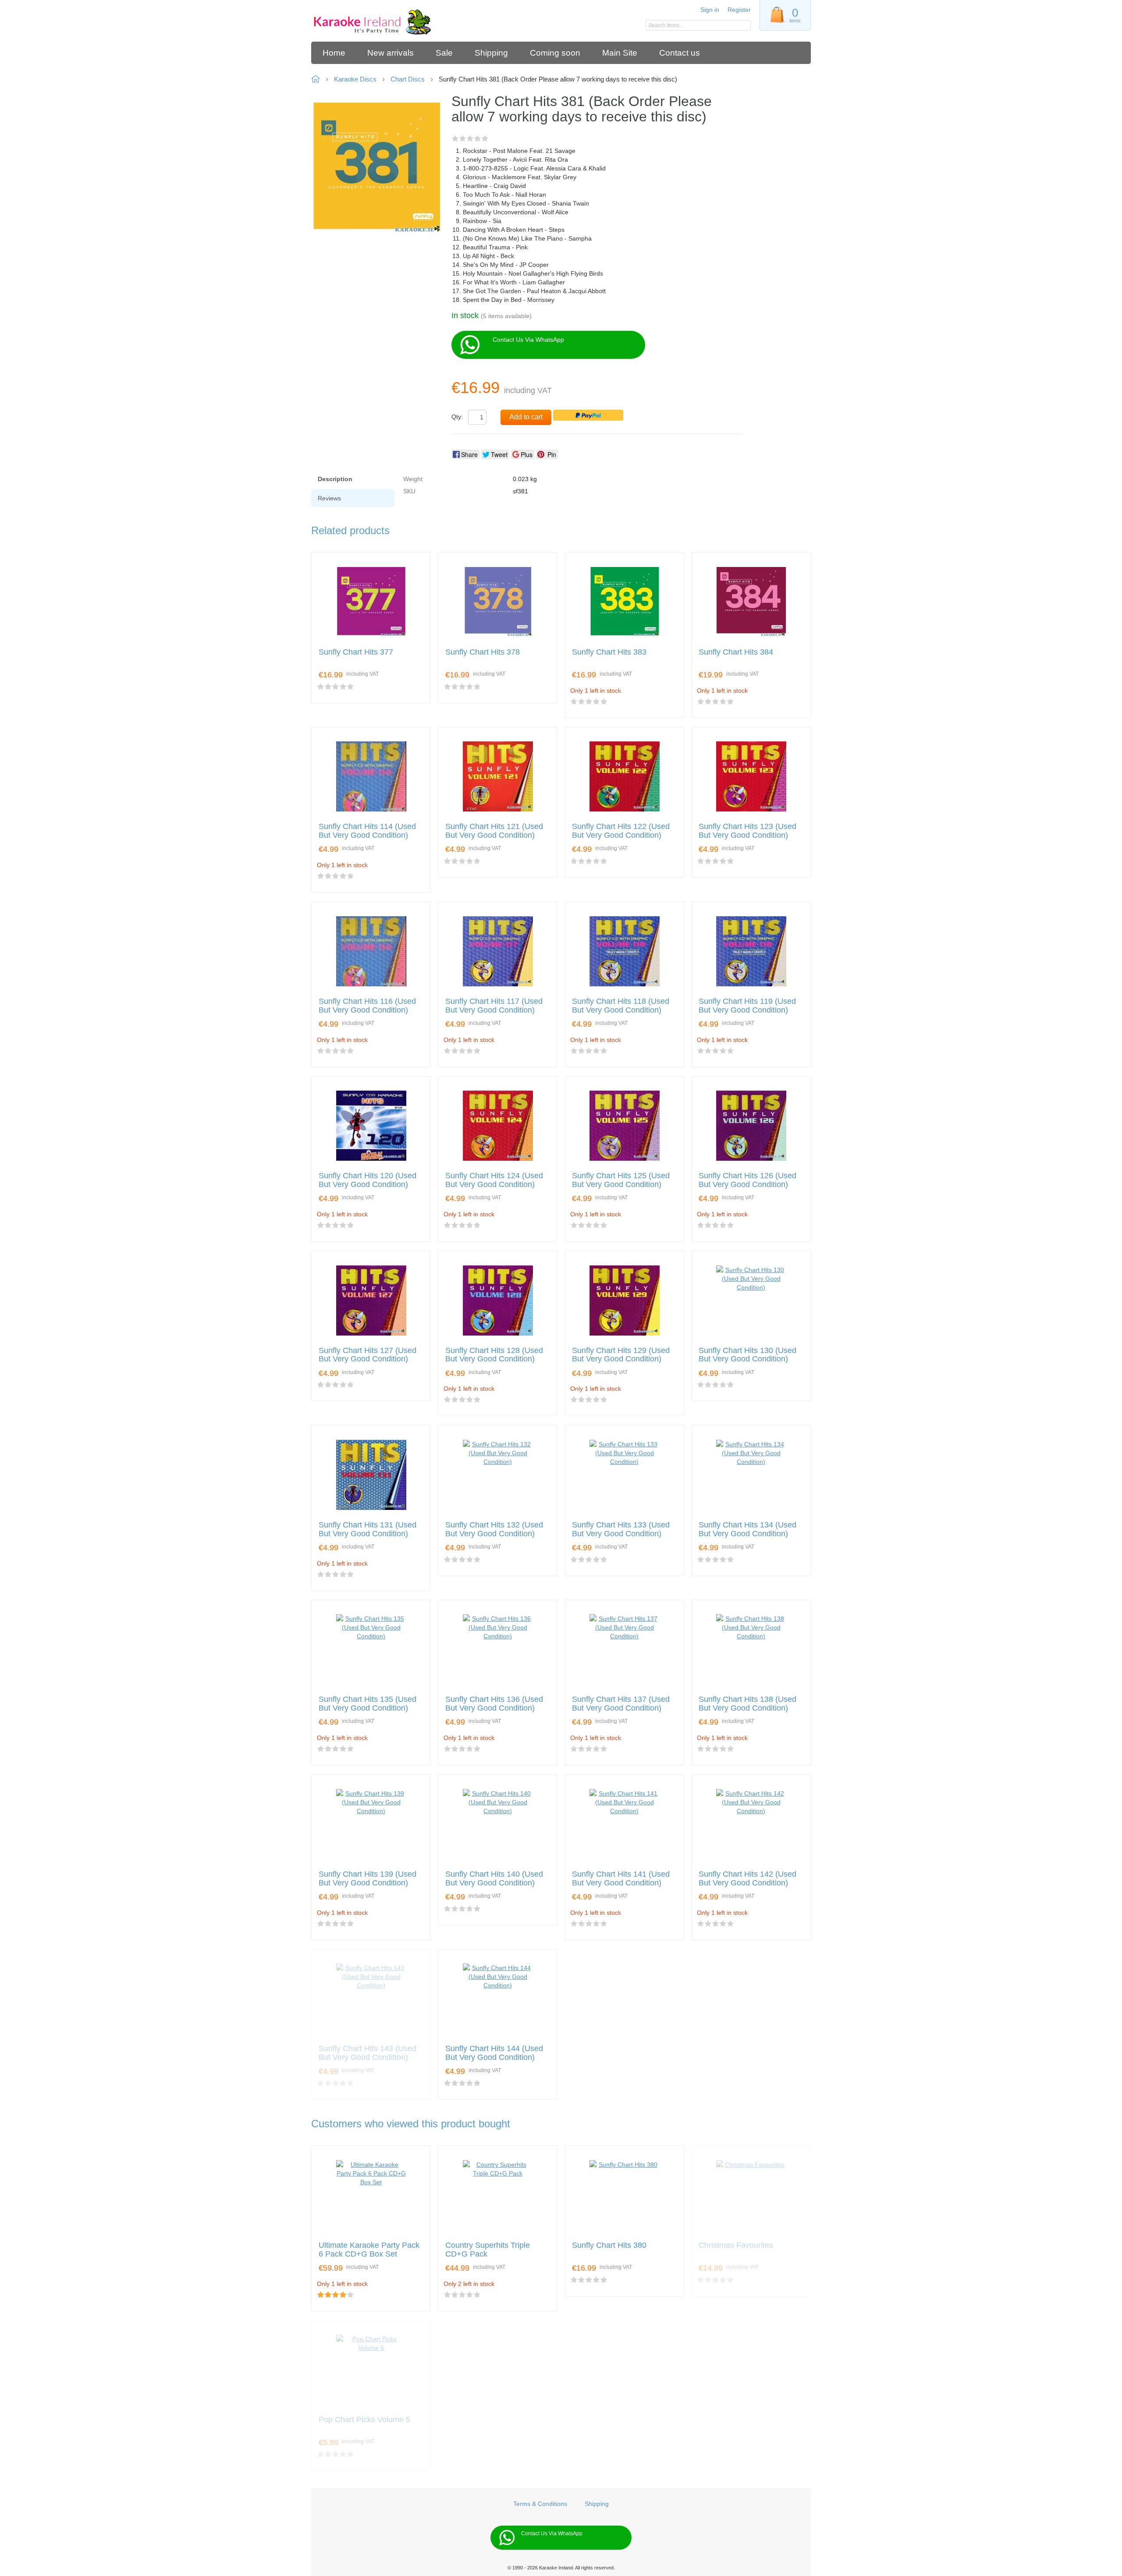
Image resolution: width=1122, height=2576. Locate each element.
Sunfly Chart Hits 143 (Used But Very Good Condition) (367, 2053)
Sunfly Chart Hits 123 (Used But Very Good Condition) (747, 831)
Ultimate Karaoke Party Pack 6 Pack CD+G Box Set (369, 2250)
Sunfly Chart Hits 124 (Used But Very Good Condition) (494, 1180)
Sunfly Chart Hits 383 (609, 652)
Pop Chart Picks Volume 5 (364, 2420)
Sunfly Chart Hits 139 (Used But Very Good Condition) (367, 1879)
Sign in (710, 10)
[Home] (374, 23)
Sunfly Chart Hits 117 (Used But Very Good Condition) (494, 1006)
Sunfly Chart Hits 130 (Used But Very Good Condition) (747, 1355)
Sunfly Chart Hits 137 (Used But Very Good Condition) (621, 1704)
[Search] (744, 26)
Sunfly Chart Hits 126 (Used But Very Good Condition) (747, 1180)
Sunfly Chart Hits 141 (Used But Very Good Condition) (621, 1879)
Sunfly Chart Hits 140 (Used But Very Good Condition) (494, 1879)
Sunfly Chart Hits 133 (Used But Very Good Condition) (621, 1529)
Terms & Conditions (540, 2504)
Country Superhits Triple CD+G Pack (488, 2250)
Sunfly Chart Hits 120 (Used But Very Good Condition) (367, 1180)
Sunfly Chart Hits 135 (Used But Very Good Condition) (367, 1704)
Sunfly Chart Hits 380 (609, 2245)
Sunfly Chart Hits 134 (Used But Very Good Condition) (747, 1529)
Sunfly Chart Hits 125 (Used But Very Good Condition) (621, 1180)
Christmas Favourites (736, 2245)
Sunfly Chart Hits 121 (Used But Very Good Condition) (494, 831)
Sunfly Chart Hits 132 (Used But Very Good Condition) (494, 1529)
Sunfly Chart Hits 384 (736, 652)
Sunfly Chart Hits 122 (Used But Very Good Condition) (621, 831)
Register (739, 10)
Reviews (329, 498)
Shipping (597, 2504)
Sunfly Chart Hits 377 (356, 652)
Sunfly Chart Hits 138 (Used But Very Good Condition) (747, 1704)
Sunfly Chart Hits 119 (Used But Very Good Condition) (747, 1006)
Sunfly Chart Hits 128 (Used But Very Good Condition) (494, 1355)
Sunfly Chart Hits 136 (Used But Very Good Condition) (494, 1704)
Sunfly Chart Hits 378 (483, 652)
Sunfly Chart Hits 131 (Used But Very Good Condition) (367, 1529)
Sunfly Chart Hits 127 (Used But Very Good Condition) (367, 1355)
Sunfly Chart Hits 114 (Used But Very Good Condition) (367, 831)
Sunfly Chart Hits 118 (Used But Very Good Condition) (621, 1006)
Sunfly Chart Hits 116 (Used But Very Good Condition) (367, 1006)
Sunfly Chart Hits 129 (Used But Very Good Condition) (621, 1355)
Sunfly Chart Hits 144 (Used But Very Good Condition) (494, 2053)
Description (335, 479)
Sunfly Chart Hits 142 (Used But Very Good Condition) (747, 1879)
